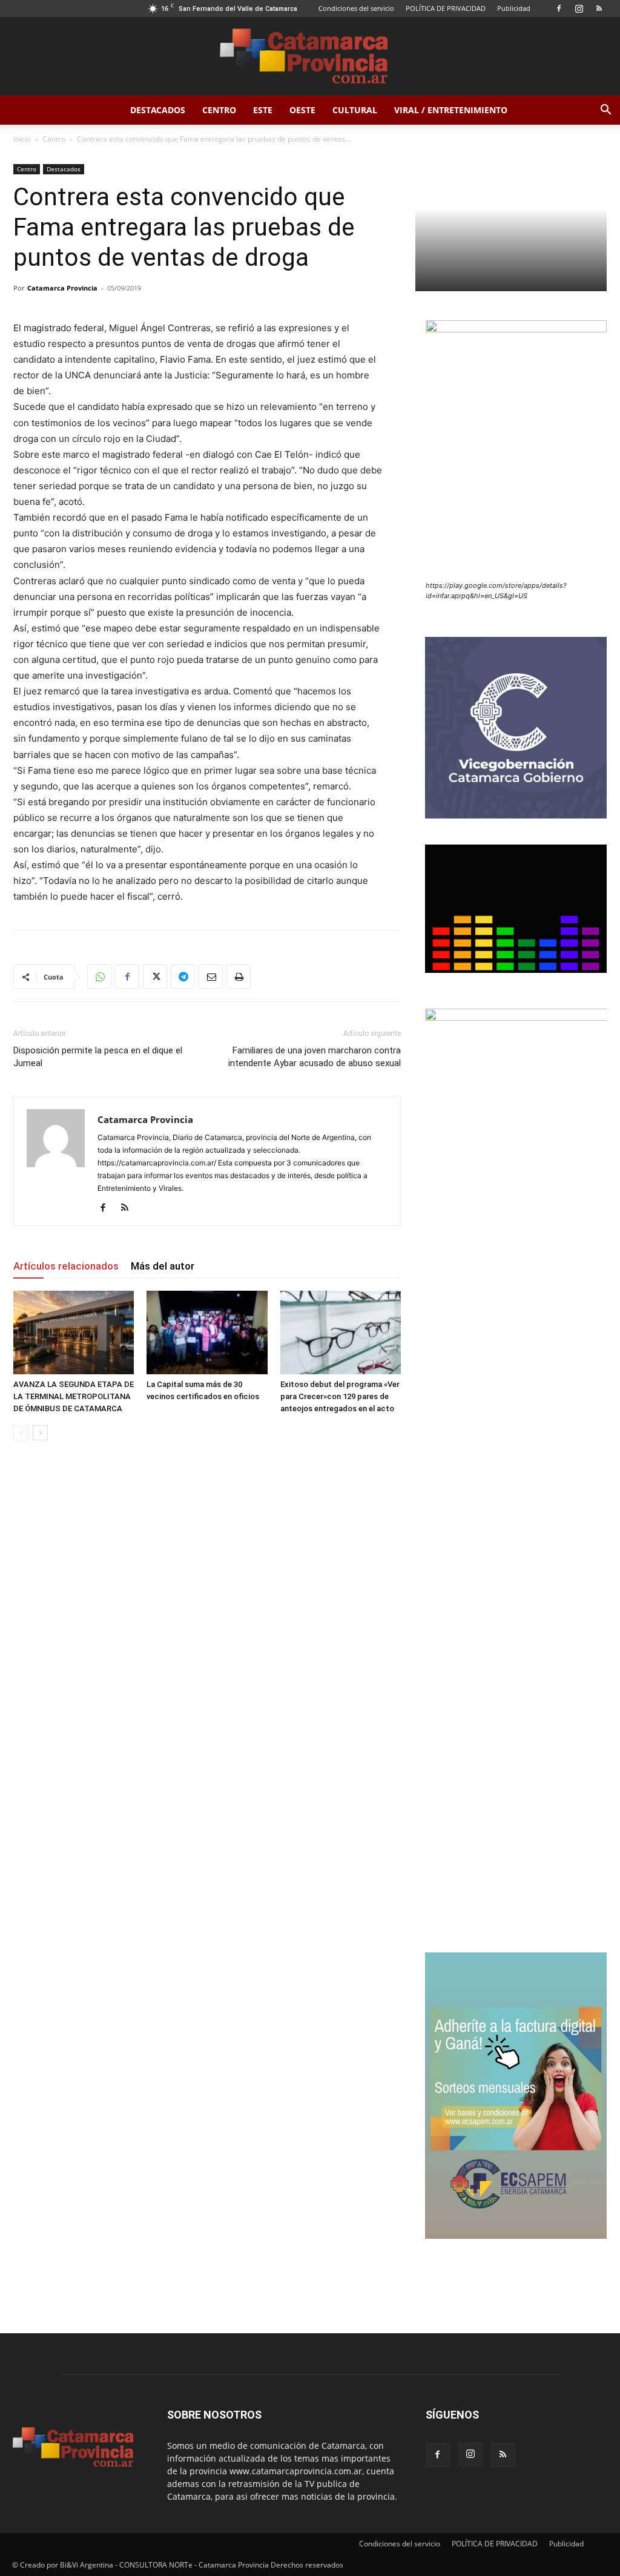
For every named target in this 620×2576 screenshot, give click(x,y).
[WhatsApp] (99, 977)
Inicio (22, 139)
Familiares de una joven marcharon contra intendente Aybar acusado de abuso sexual (315, 1057)
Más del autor (163, 1266)
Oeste (302, 110)
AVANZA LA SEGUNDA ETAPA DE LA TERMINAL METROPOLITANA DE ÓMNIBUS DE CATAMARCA (74, 1396)
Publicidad (514, 8)
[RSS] (599, 8)
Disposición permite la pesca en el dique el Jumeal (98, 1057)
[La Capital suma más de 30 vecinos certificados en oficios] (207, 1332)
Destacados (158, 110)
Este (263, 110)
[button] (605, 111)
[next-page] (40, 1433)
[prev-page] (21, 1433)
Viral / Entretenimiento (451, 110)
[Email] (211, 977)
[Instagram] (579, 8)
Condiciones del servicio (356, 8)
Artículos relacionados (66, 1266)
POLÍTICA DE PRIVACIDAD (446, 8)
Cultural (355, 110)
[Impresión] (239, 977)
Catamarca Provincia (62, 288)
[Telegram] (183, 977)
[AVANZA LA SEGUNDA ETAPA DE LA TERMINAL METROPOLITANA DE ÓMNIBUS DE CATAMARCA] (74, 1332)
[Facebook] (559, 8)
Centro (219, 110)
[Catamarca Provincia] (310, 57)
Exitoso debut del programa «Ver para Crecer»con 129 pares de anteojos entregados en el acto (340, 1396)
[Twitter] (155, 977)
